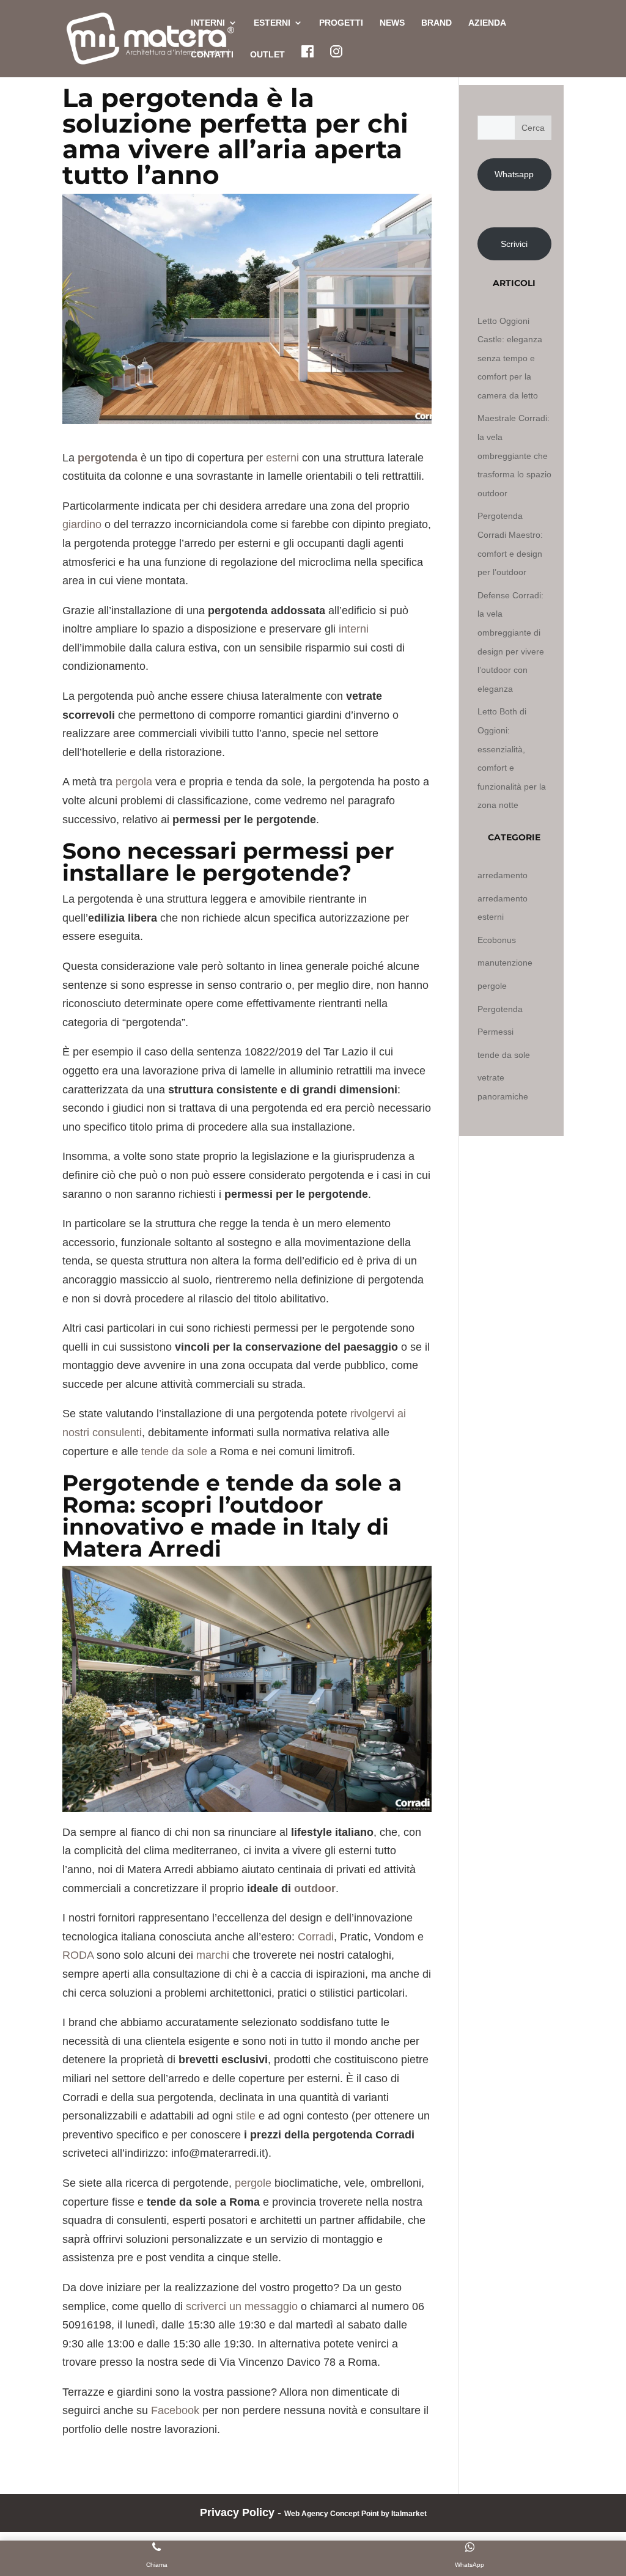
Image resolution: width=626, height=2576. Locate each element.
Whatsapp (514, 174)
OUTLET (267, 55)
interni (354, 629)
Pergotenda (500, 1009)
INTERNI (208, 23)
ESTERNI (272, 23)
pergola (134, 782)
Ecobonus (497, 940)
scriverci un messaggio (242, 2306)
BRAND (436, 23)
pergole (253, 2183)
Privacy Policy (237, 2512)
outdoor (315, 1888)
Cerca (533, 128)
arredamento (503, 875)
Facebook (307, 51)
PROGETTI (341, 23)
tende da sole (174, 1451)
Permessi (495, 1032)
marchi (213, 1955)
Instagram (336, 51)
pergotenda (108, 458)
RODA (78, 1955)
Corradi (316, 1937)
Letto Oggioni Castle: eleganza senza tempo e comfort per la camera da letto (510, 358)
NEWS (392, 23)
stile (246, 2116)
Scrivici (514, 244)
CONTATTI (212, 55)
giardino (82, 524)
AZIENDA (487, 23)
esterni (282, 458)
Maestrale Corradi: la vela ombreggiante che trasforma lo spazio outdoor (514, 455)
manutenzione (505, 963)
